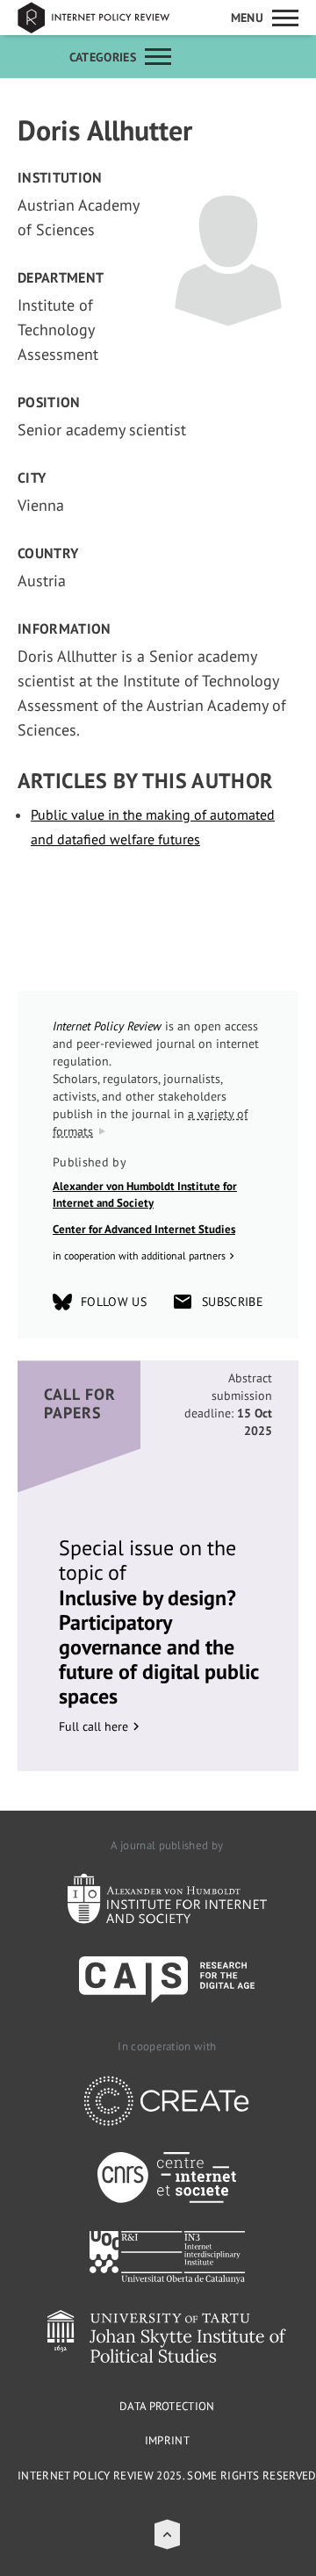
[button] (167, 2534)
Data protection (167, 2406)
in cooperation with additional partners (139, 1256)
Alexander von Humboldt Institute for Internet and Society (145, 1195)
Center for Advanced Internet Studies (144, 1229)
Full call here (93, 1726)
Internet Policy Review (105, 18)
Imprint (167, 2440)
